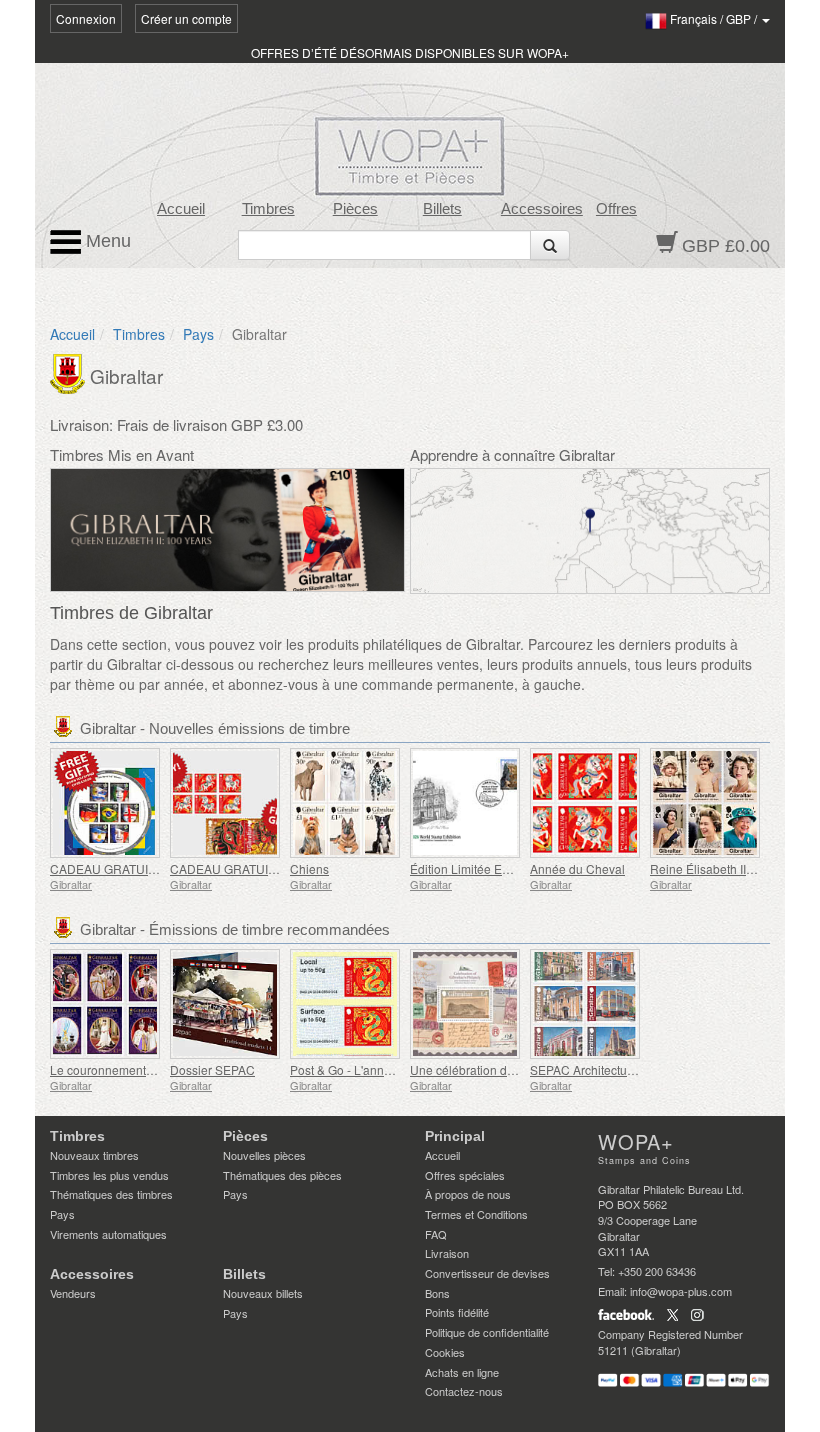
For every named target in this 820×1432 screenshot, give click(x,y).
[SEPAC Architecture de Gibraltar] (585, 1004)
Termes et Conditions (476, 1214)
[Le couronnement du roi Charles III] (105, 1004)
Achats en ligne (462, 1372)
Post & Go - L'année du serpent (374, 1069)
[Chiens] (345, 803)
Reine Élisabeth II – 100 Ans (727, 868)
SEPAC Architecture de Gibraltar (617, 1069)
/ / (715, 18)
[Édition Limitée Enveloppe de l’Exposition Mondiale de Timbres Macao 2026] (465, 803)
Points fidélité (457, 1312)
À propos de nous (468, 1194)
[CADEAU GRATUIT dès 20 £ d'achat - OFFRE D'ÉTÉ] (105, 803)
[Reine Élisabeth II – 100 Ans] (705, 803)
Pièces (355, 209)
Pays (198, 334)
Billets (442, 209)
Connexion (86, 18)
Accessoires (542, 209)
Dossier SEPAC (212, 1069)
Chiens (309, 868)
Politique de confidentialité (487, 1332)
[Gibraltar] (70, 372)
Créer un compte (186, 18)
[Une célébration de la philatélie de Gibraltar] (465, 1004)
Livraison (447, 1253)
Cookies (445, 1352)
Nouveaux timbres (94, 1155)
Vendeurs (73, 1293)
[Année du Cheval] (585, 803)
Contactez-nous (464, 1391)
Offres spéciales (465, 1175)
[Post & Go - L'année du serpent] (345, 1004)
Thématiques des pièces (282, 1175)
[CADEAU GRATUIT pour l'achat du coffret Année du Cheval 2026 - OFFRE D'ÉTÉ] (225, 803)
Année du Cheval (577, 868)
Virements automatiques (108, 1234)
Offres (616, 209)
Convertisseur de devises (487, 1273)
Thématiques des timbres (111, 1194)
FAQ (436, 1234)
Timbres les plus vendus (109, 1175)
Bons (437, 1293)
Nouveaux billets (263, 1293)
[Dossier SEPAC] (225, 1004)
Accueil (181, 209)
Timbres (268, 209)
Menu (106, 241)
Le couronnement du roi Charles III (144, 1069)
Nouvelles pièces (264, 1155)
